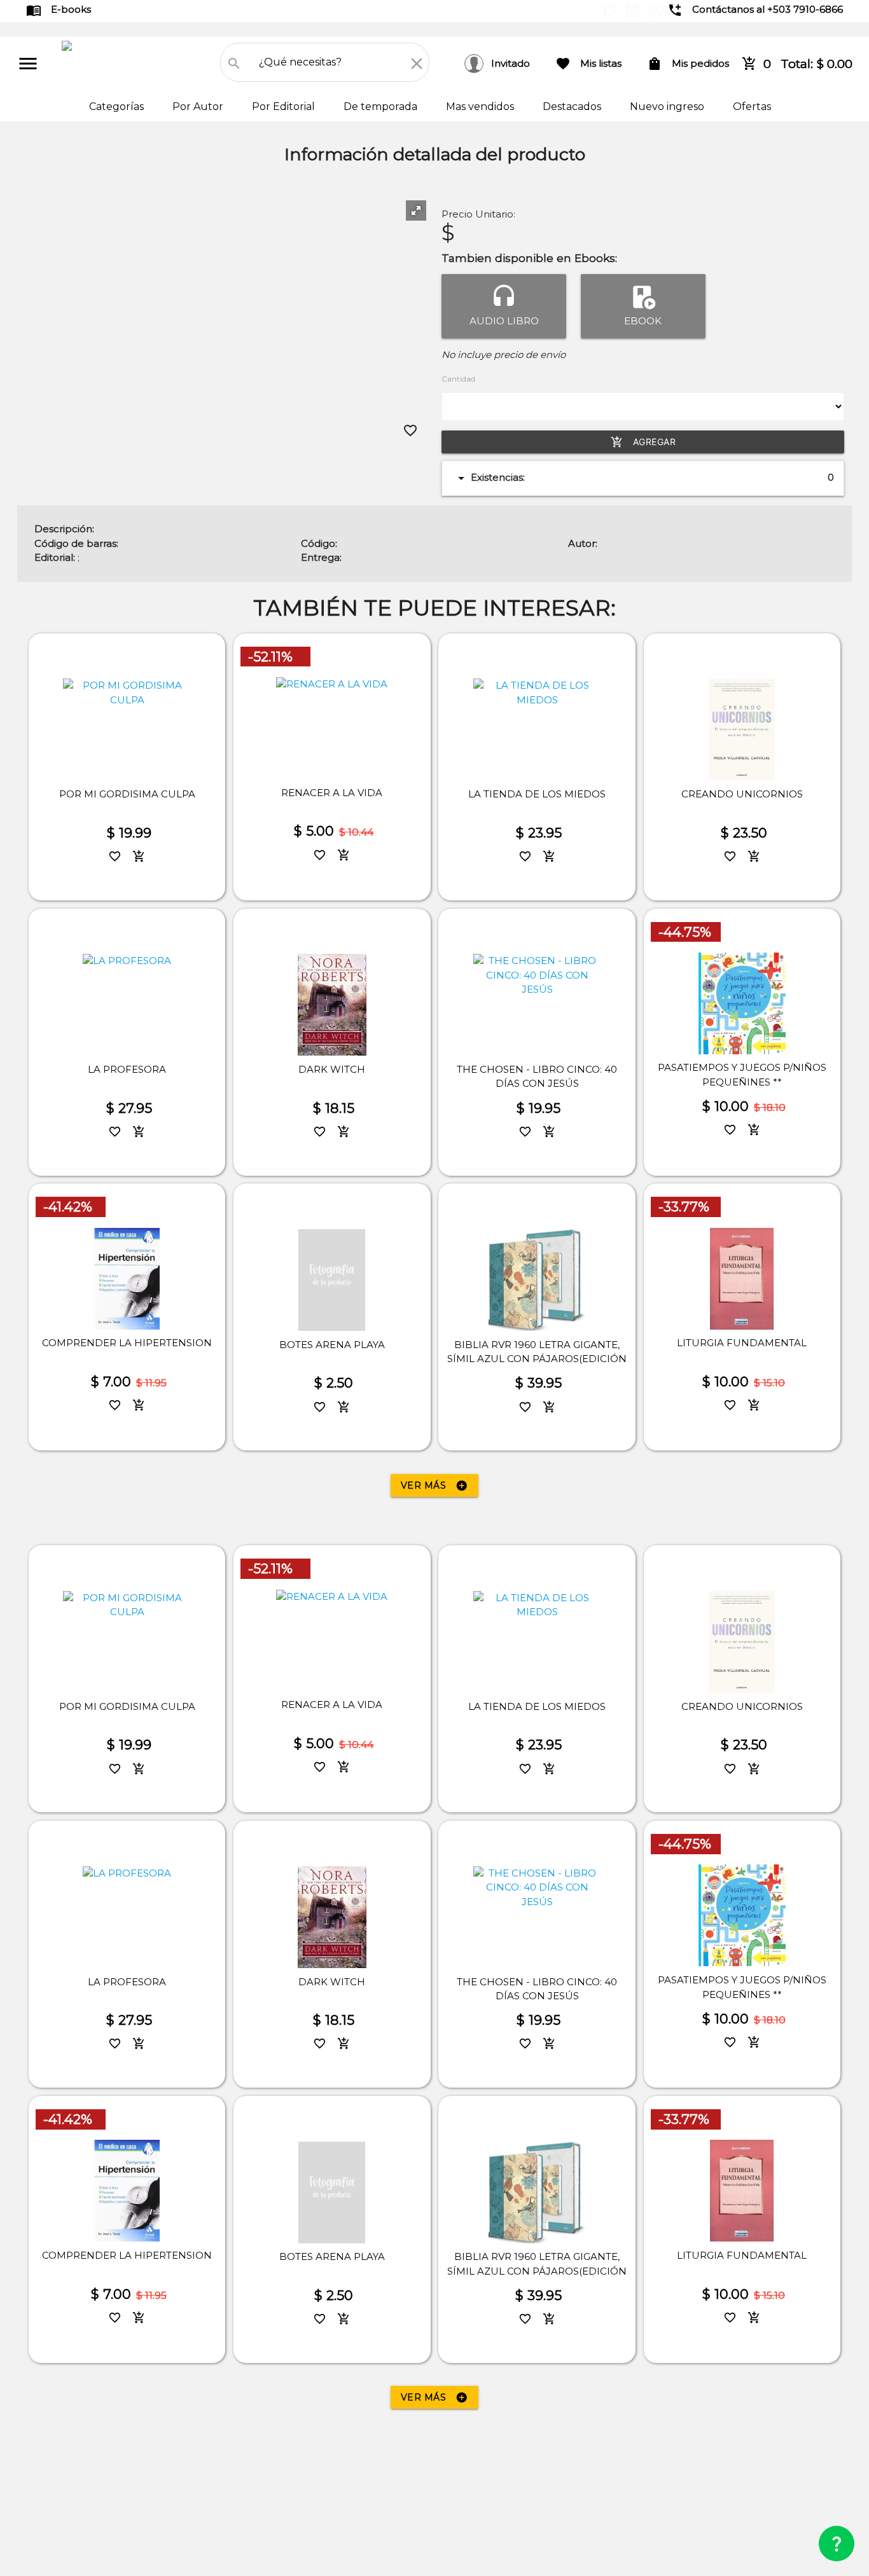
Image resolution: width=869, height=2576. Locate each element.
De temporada (382, 107)
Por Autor (199, 107)
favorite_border (410, 430)
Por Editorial (285, 107)
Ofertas (752, 107)
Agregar (643, 442)
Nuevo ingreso (668, 107)
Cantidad (458, 379)
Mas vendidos (481, 107)
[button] (416, 210)
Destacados (573, 107)
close (417, 64)
